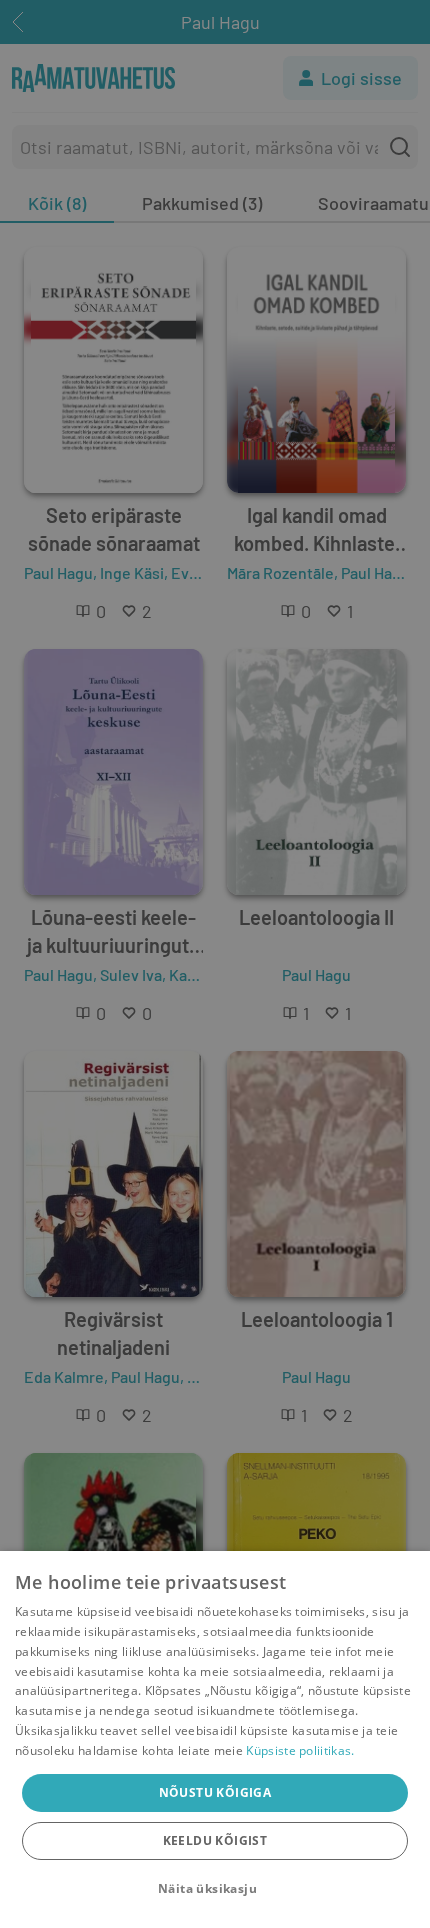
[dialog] (215, 1739)
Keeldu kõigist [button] (215, 1840)
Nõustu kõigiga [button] (215, 1792)
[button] (215, 1889)
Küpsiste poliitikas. (300, 1750)
